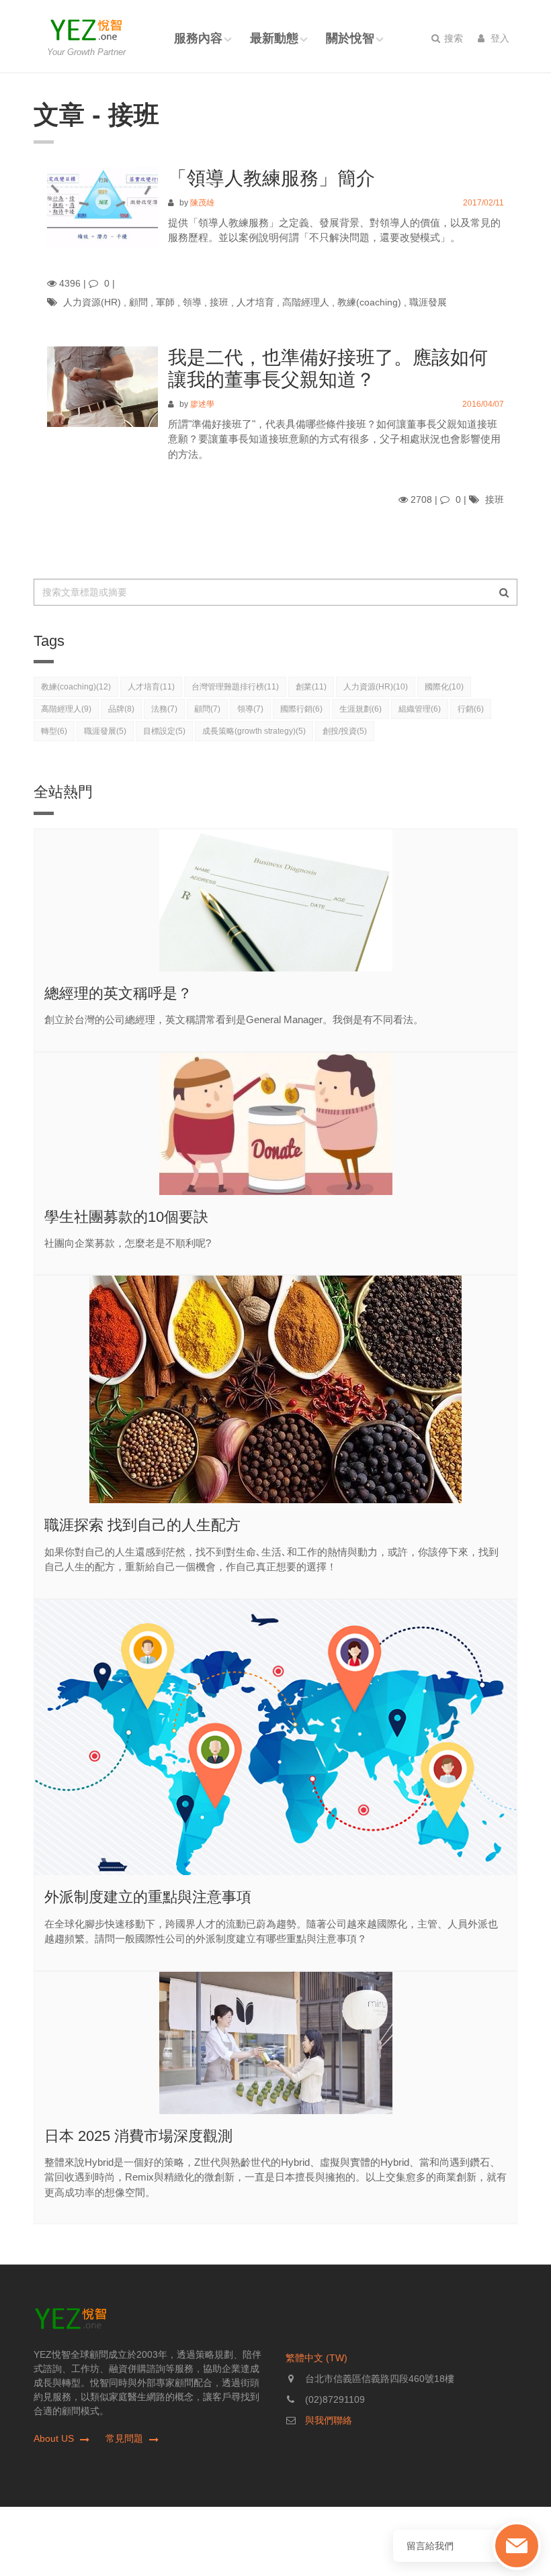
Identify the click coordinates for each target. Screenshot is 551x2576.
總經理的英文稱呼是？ (118, 993)
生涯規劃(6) (361, 709)
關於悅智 (350, 38)
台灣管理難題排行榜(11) (235, 687)
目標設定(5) (164, 731)
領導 (192, 302)
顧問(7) (207, 709)
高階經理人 (306, 302)
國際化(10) (444, 687)
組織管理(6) (420, 709)
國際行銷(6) (301, 709)
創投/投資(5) (345, 731)
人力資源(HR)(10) (376, 687)
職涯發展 (428, 302)
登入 (499, 38)
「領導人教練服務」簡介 (271, 178)
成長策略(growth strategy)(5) (254, 731)
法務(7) (164, 709)
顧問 (138, 302)
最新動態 (274, 38)
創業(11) (311, 687)
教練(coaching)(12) (76, 687)
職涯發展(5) (105, 731)
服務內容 (198, 38)
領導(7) (250, 709)
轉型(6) (54, 731)
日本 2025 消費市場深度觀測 (138, 2136)
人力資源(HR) (92, 302)
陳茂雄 (202, 203)
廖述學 (202, 404)
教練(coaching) (369, 302)
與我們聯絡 (329, 2420)
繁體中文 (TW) (316, 2358)
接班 (219, 302)
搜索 (452, 38)
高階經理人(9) (66, 709)
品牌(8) (121, 709)
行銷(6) (471, 709)
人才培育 (255, 302)
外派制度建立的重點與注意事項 (148, 1897)
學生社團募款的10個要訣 (126, 1217)
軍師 (165, 302)
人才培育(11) (151, 687)
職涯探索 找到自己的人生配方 (142, 1525)
